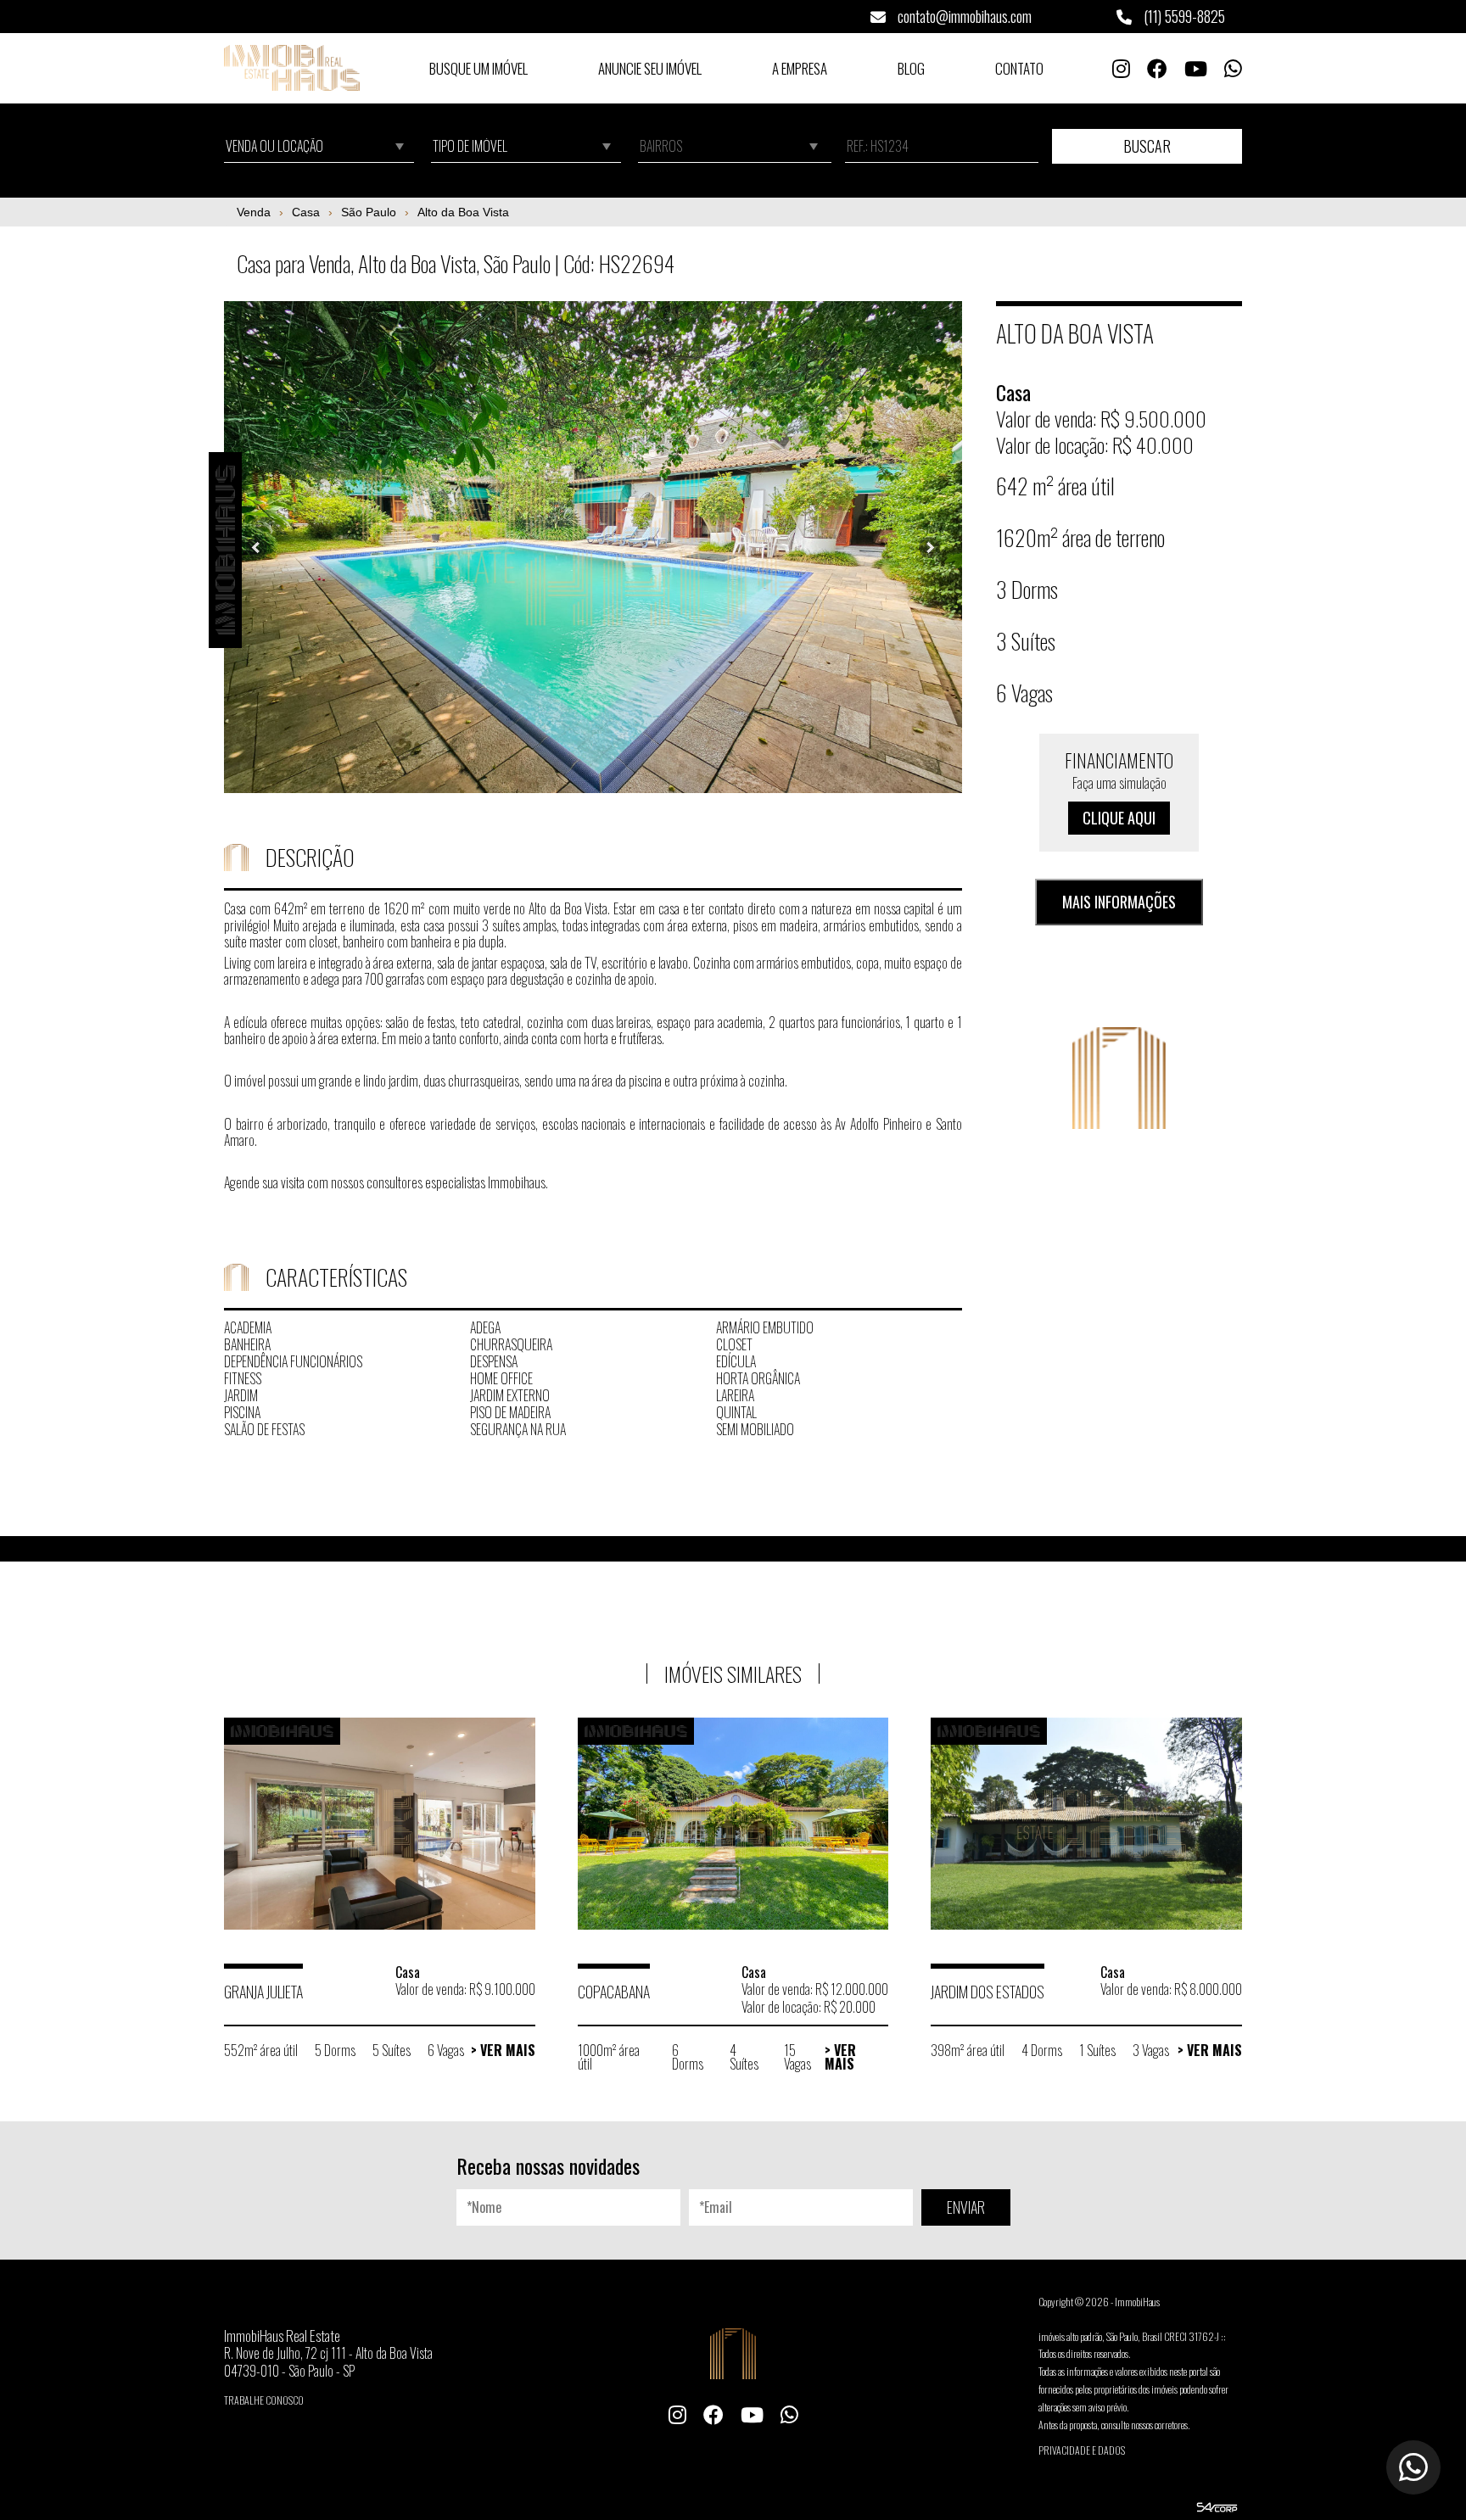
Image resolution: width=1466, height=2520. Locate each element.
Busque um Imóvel (478, 68)
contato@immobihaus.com (963, 16)
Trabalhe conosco (264, 2400)
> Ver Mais (503, 2050)
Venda (254, 212)
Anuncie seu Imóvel (650, 68)
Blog (911, 68)
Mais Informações (1119, 902)
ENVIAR (966, 2207)
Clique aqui (1119, 819)
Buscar (1147, 146)
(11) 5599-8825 (1183, 16)
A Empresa (800, 68)
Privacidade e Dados (1082, 2450)
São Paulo (369, 212)
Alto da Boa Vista (463, 212)
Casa (306, 212)
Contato (1019, 68)
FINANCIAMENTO (1119, 788)
